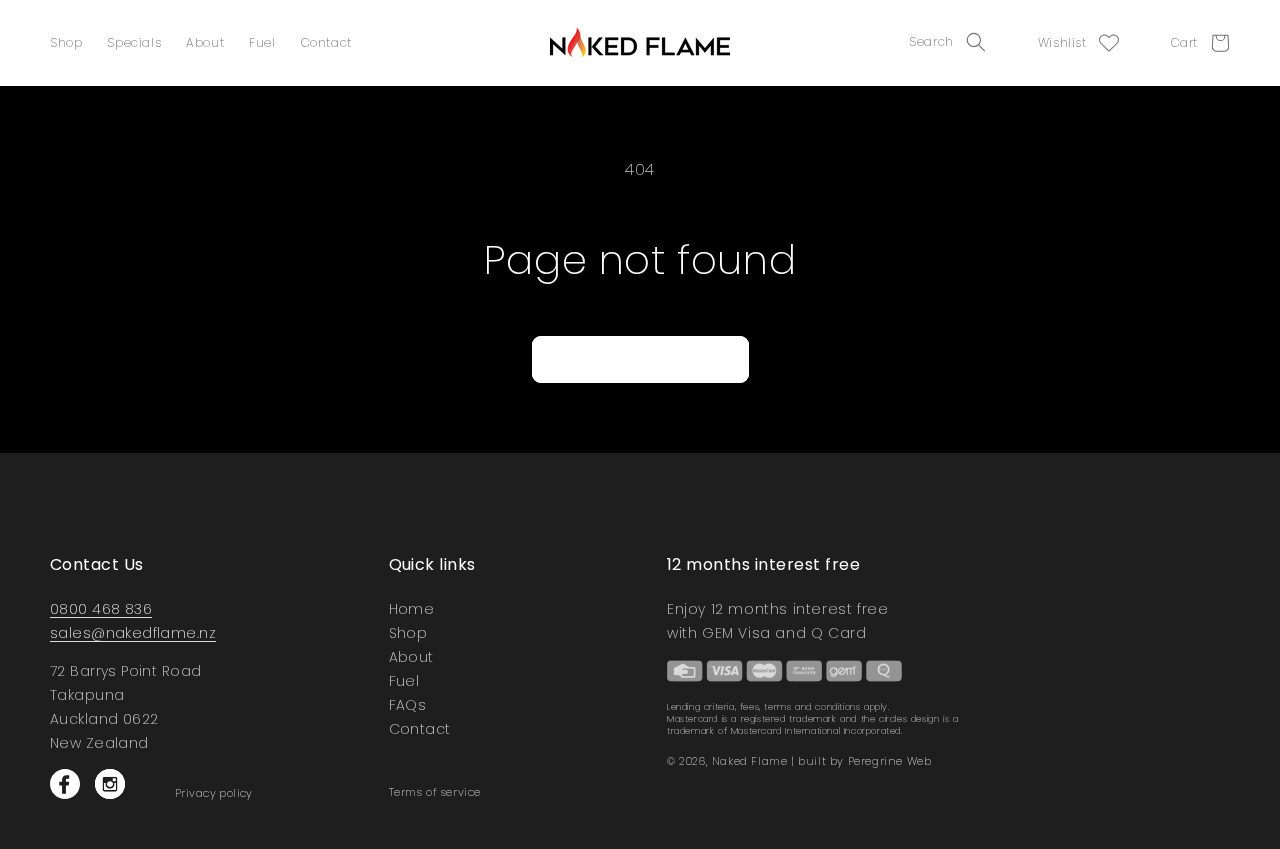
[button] (953, 42)
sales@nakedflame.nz (133, 633)
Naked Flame (750, 761)
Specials (134, 42)
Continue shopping (640, 359)
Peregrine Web (890, 761)
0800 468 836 (101, 609)
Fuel (262, 42)
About (205, 42)
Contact (326, 42)
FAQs (408, 705)
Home (412, 610)
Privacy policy (214, 793)
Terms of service (435, 792)
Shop (66, 42)
